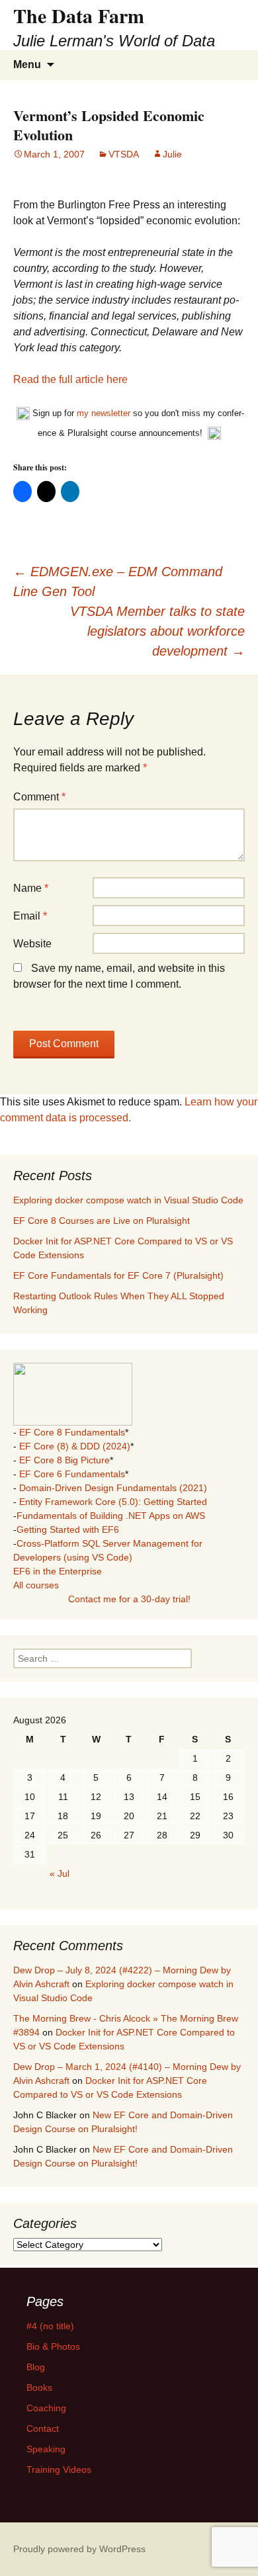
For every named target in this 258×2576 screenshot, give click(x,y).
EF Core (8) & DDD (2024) (75, 1446)
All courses (36, 1585)
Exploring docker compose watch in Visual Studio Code (128, 1200)
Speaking (46, 2449)
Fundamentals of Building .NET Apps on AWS (111, 1516)
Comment (39, 797)
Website (32, 944)
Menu (27, 64)
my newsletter (104, 413)
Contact (43, 2428)
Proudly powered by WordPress (79, 2549)
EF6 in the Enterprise (58, 1571)
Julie (172, 154)
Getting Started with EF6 (68, 1529)
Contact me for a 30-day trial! (129, 1599)
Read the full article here (70, 379)
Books (39, 2387)
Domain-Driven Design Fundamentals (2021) (113, 1488)
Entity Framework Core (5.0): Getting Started (113, 1502)
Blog (36, 2367)
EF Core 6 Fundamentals (72, 1474)
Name (31, 888)
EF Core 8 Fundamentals (72, 1432)
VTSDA (124, 154)
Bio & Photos (53, 2346)
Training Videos (59, 2469)
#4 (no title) (50, 2326)
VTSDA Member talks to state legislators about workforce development (157, 631)
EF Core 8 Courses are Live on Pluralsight (102, 1221)
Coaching (46, 2408)
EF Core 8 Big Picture (64, 1460)
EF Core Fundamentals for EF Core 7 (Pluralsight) (118, 1275)
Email (30, 916)
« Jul (60, 1873)
